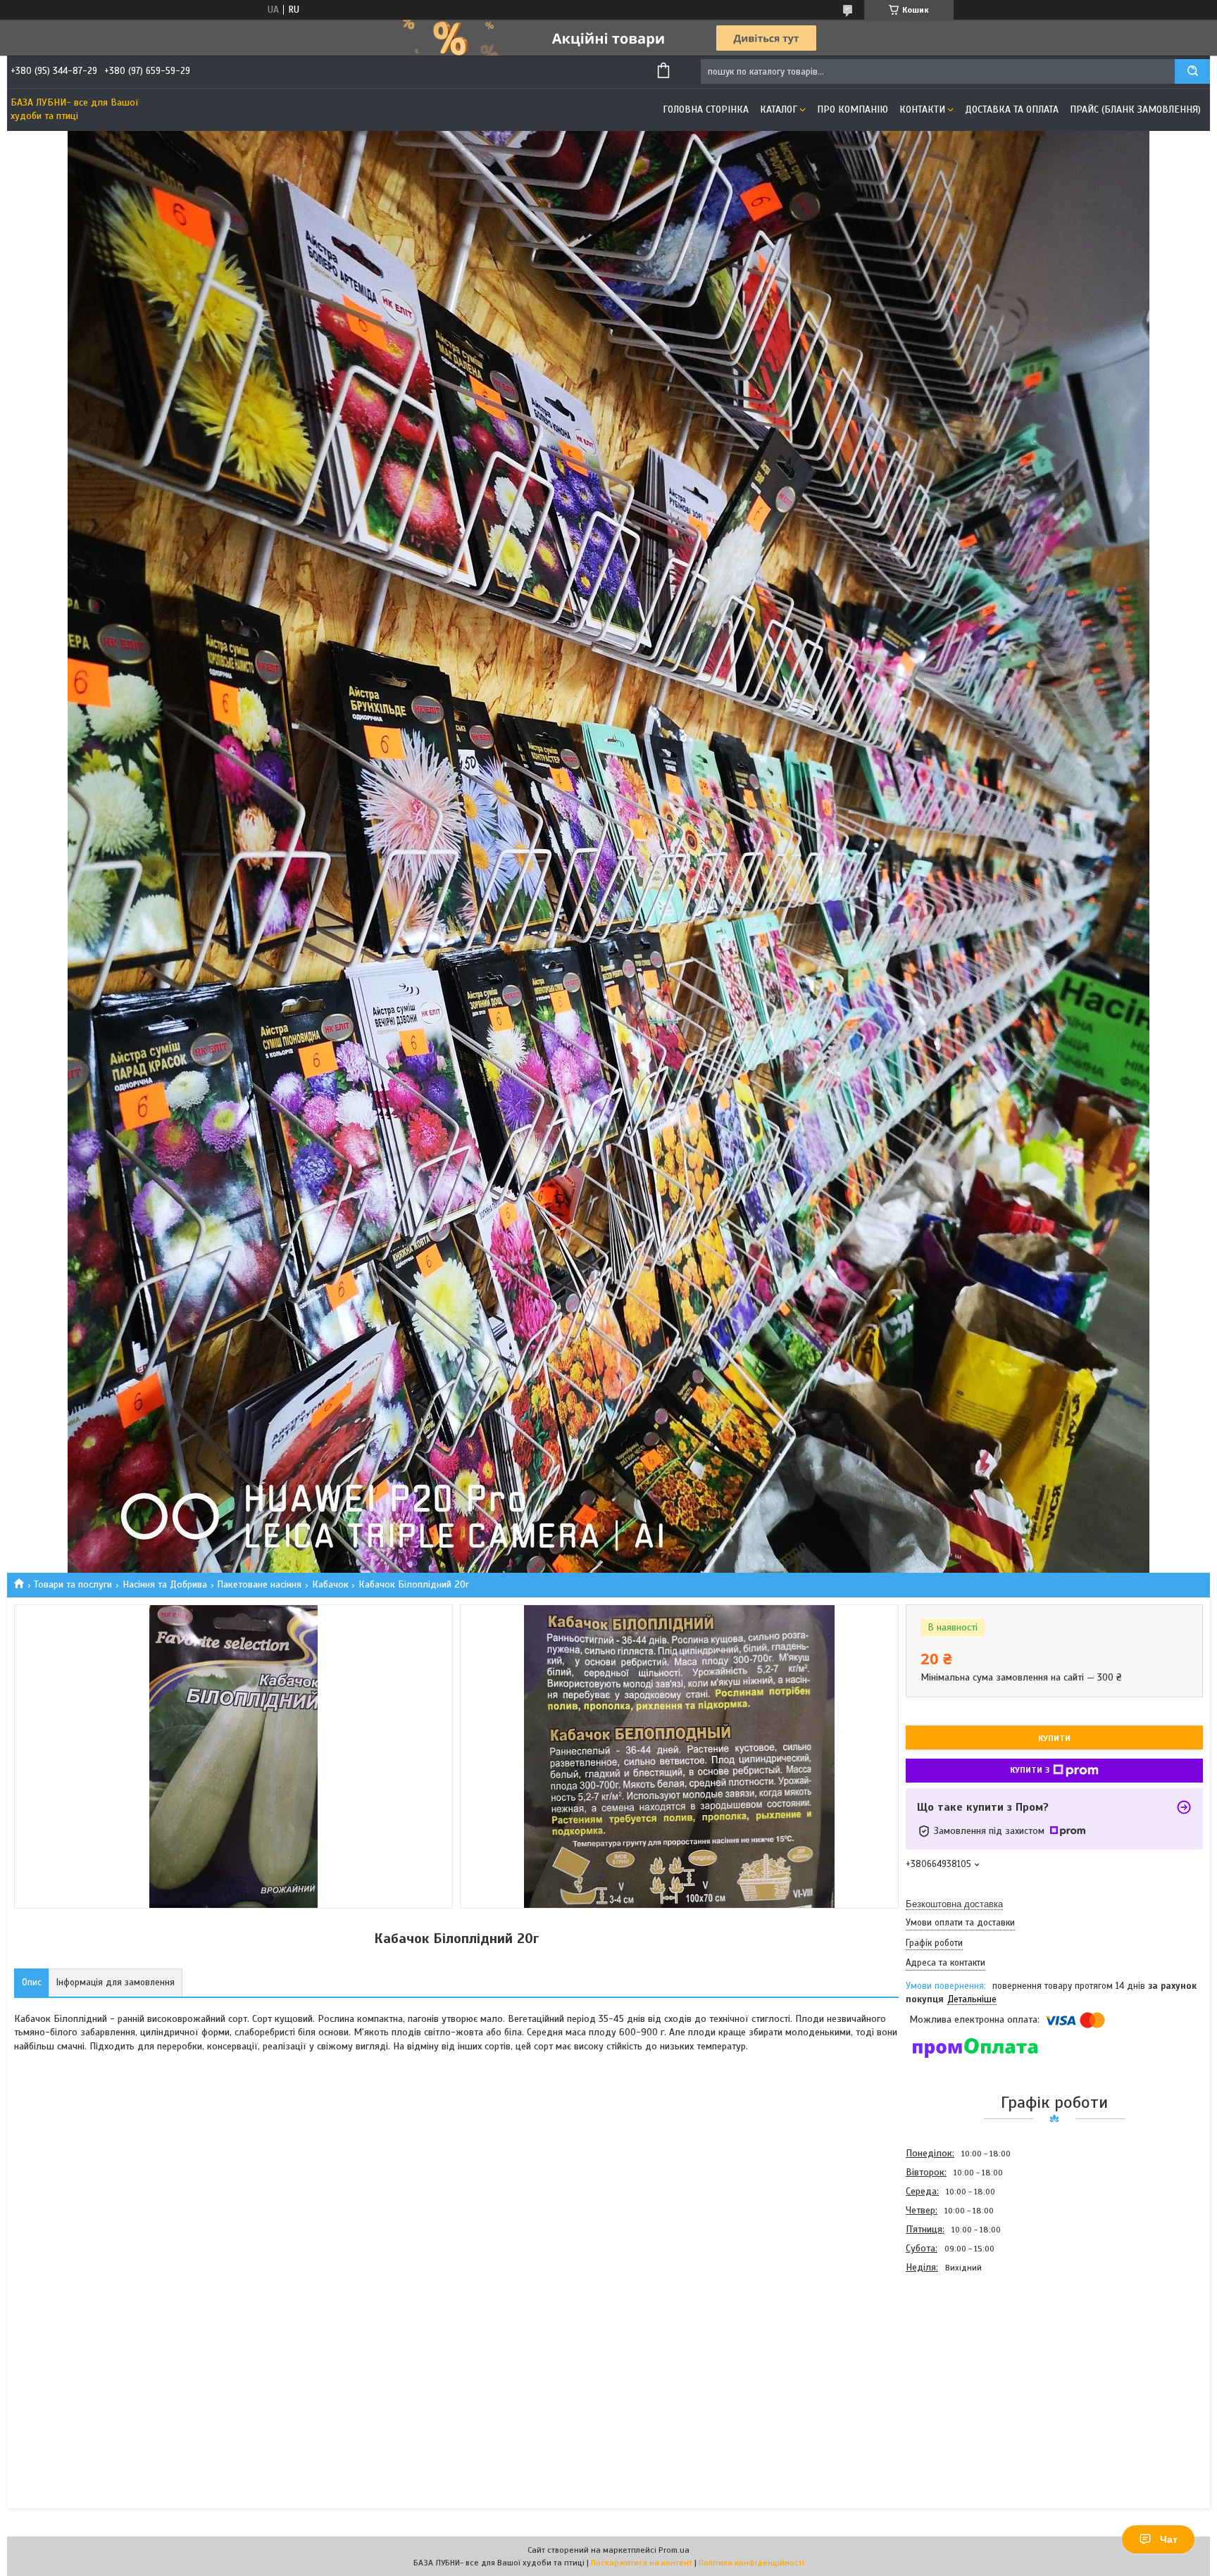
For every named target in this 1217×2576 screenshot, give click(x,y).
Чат (1169, 2539)
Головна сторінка (706, 109)
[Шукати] (1192, 71)
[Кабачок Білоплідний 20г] (956, 2353)
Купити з (1030, 1770)
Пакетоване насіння (259, 1584)
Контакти (922, 109)
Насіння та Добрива (165, 1584)
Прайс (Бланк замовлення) (1135, 109)
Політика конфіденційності (751, 2563)
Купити (1054, 1738)
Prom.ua (674, 2550)
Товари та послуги (73, 1584)
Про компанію (853, 109)
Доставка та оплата (1012, 109)
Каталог (779, 109)
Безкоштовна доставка (954, 1904)
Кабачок (330, 1584)
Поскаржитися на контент (642, 2563)
